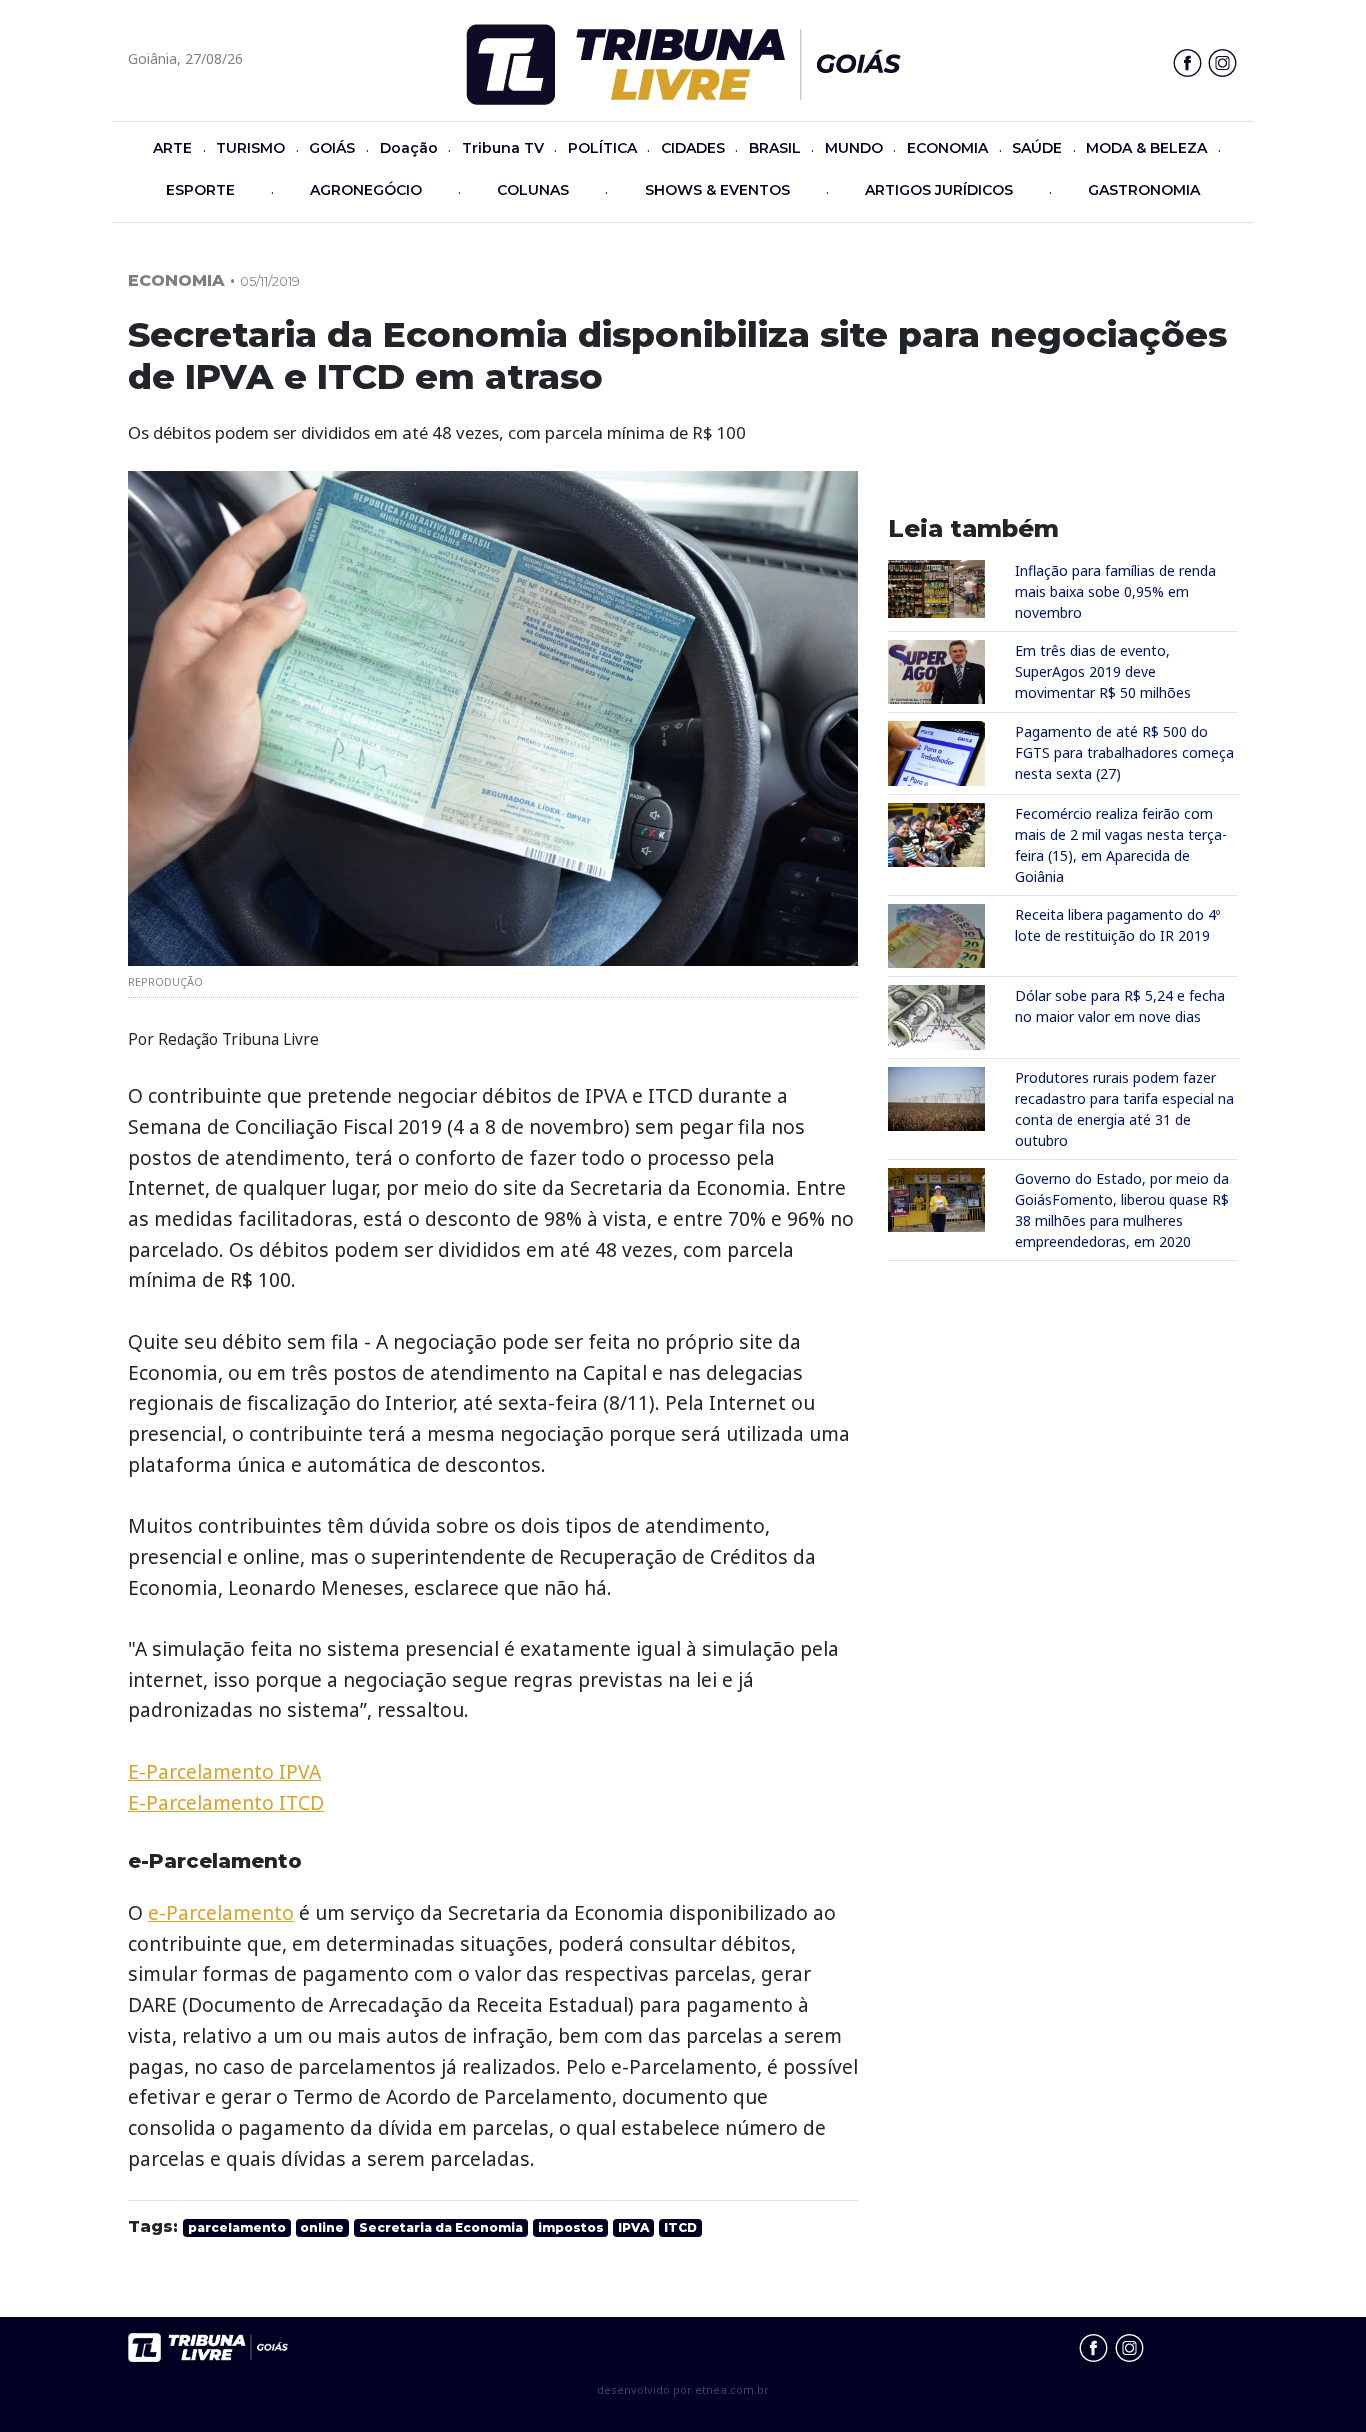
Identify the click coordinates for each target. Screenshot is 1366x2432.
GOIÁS (332, 148)
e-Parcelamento (221, 1912)
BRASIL (775, 148)
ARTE (172, 148)
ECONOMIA (947, 148)
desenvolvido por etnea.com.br (683, 2389)
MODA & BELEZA (1146, 148)
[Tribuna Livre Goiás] (683, 62)
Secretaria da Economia (441, 2227)
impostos (571, 2227)
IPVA (633, 2227)
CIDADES (693, 148)
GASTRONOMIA (1144, 190)
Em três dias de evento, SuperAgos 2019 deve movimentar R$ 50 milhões (1103, 671)
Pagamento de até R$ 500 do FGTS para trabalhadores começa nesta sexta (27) (1124, 752)
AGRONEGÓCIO (366, 190)
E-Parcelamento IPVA (224, 1771)
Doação (409, 148)
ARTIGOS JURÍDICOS (939, 190)
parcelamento (237, 2227)
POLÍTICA (602, 148)
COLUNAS (533, 190)
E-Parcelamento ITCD (226, 1802)
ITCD (680, 2227)
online (322, 2227)
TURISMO (250, 148)
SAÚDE (1037, 148)
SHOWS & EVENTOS (717, 190)
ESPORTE (200, 190)
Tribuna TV (503, 148)
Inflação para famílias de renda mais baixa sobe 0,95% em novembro (1115, 591)
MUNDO (854, 148)
